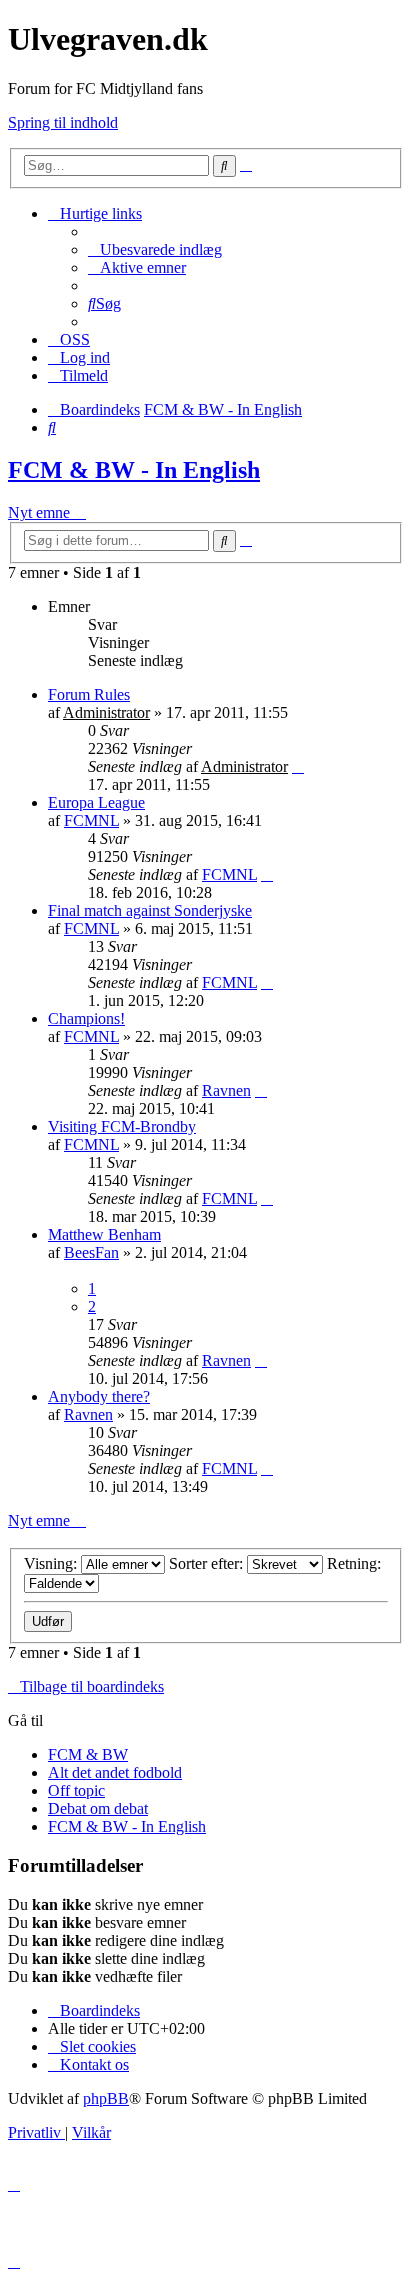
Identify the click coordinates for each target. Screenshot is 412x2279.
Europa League (96, 802)
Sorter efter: (208, 1563)
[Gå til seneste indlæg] (298, 766)
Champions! (86, 1018)
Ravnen (226, 1090)
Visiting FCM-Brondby (122, 1126)
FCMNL (91, 820)
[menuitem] (155, 249)
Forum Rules (89, 694)
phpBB (106, 2098)
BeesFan (91, 1252)
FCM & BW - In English (134, 470)
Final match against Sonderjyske (150, 910)
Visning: (52, 1563)
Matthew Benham (104, 1234)
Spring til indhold (63, 122)
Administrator (106, 712)
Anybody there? (99, 1396)
